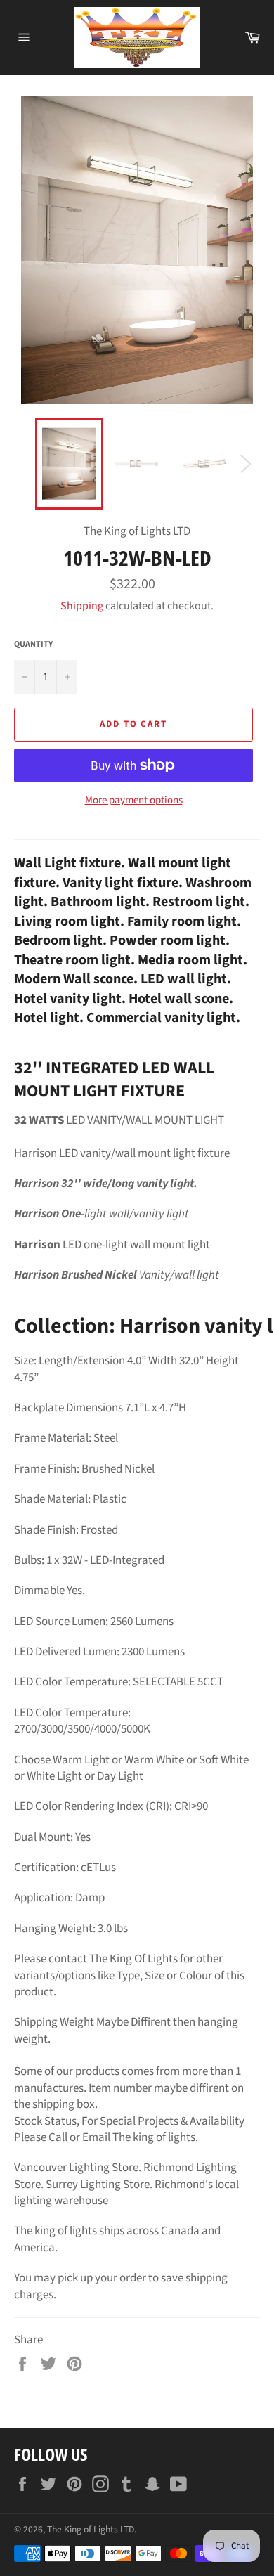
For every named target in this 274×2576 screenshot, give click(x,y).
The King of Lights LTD (91, 2529)
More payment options (134, 801)
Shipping (82, 606)
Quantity (33, 645)
